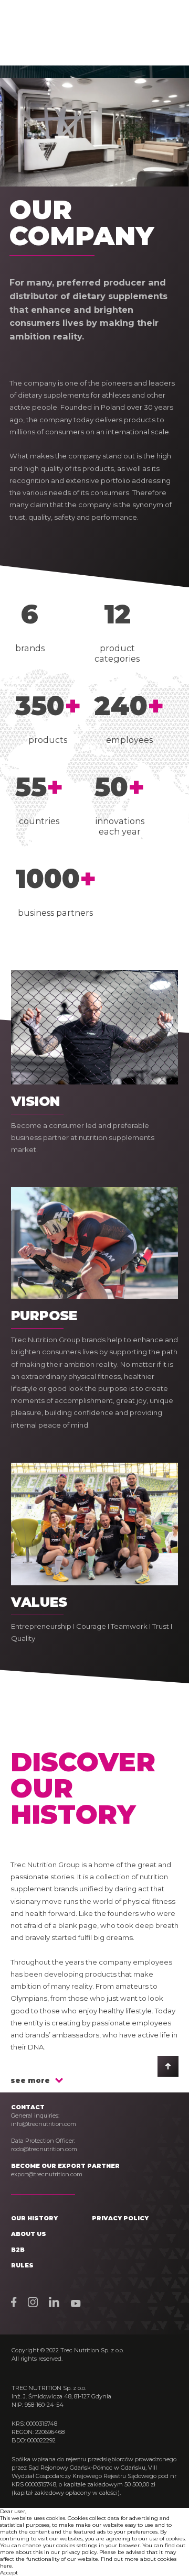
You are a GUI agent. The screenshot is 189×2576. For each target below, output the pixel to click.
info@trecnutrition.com (44, 2124)
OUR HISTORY (34, 2218)
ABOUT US (29, 2234)
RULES (22, 2265)
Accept (9, 2573)
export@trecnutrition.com (47, 2174)
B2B (18, 2250)
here (6, 2566)
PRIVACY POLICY (120, 2218)
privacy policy (79, 2552)
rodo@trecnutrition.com (44, 2149)
